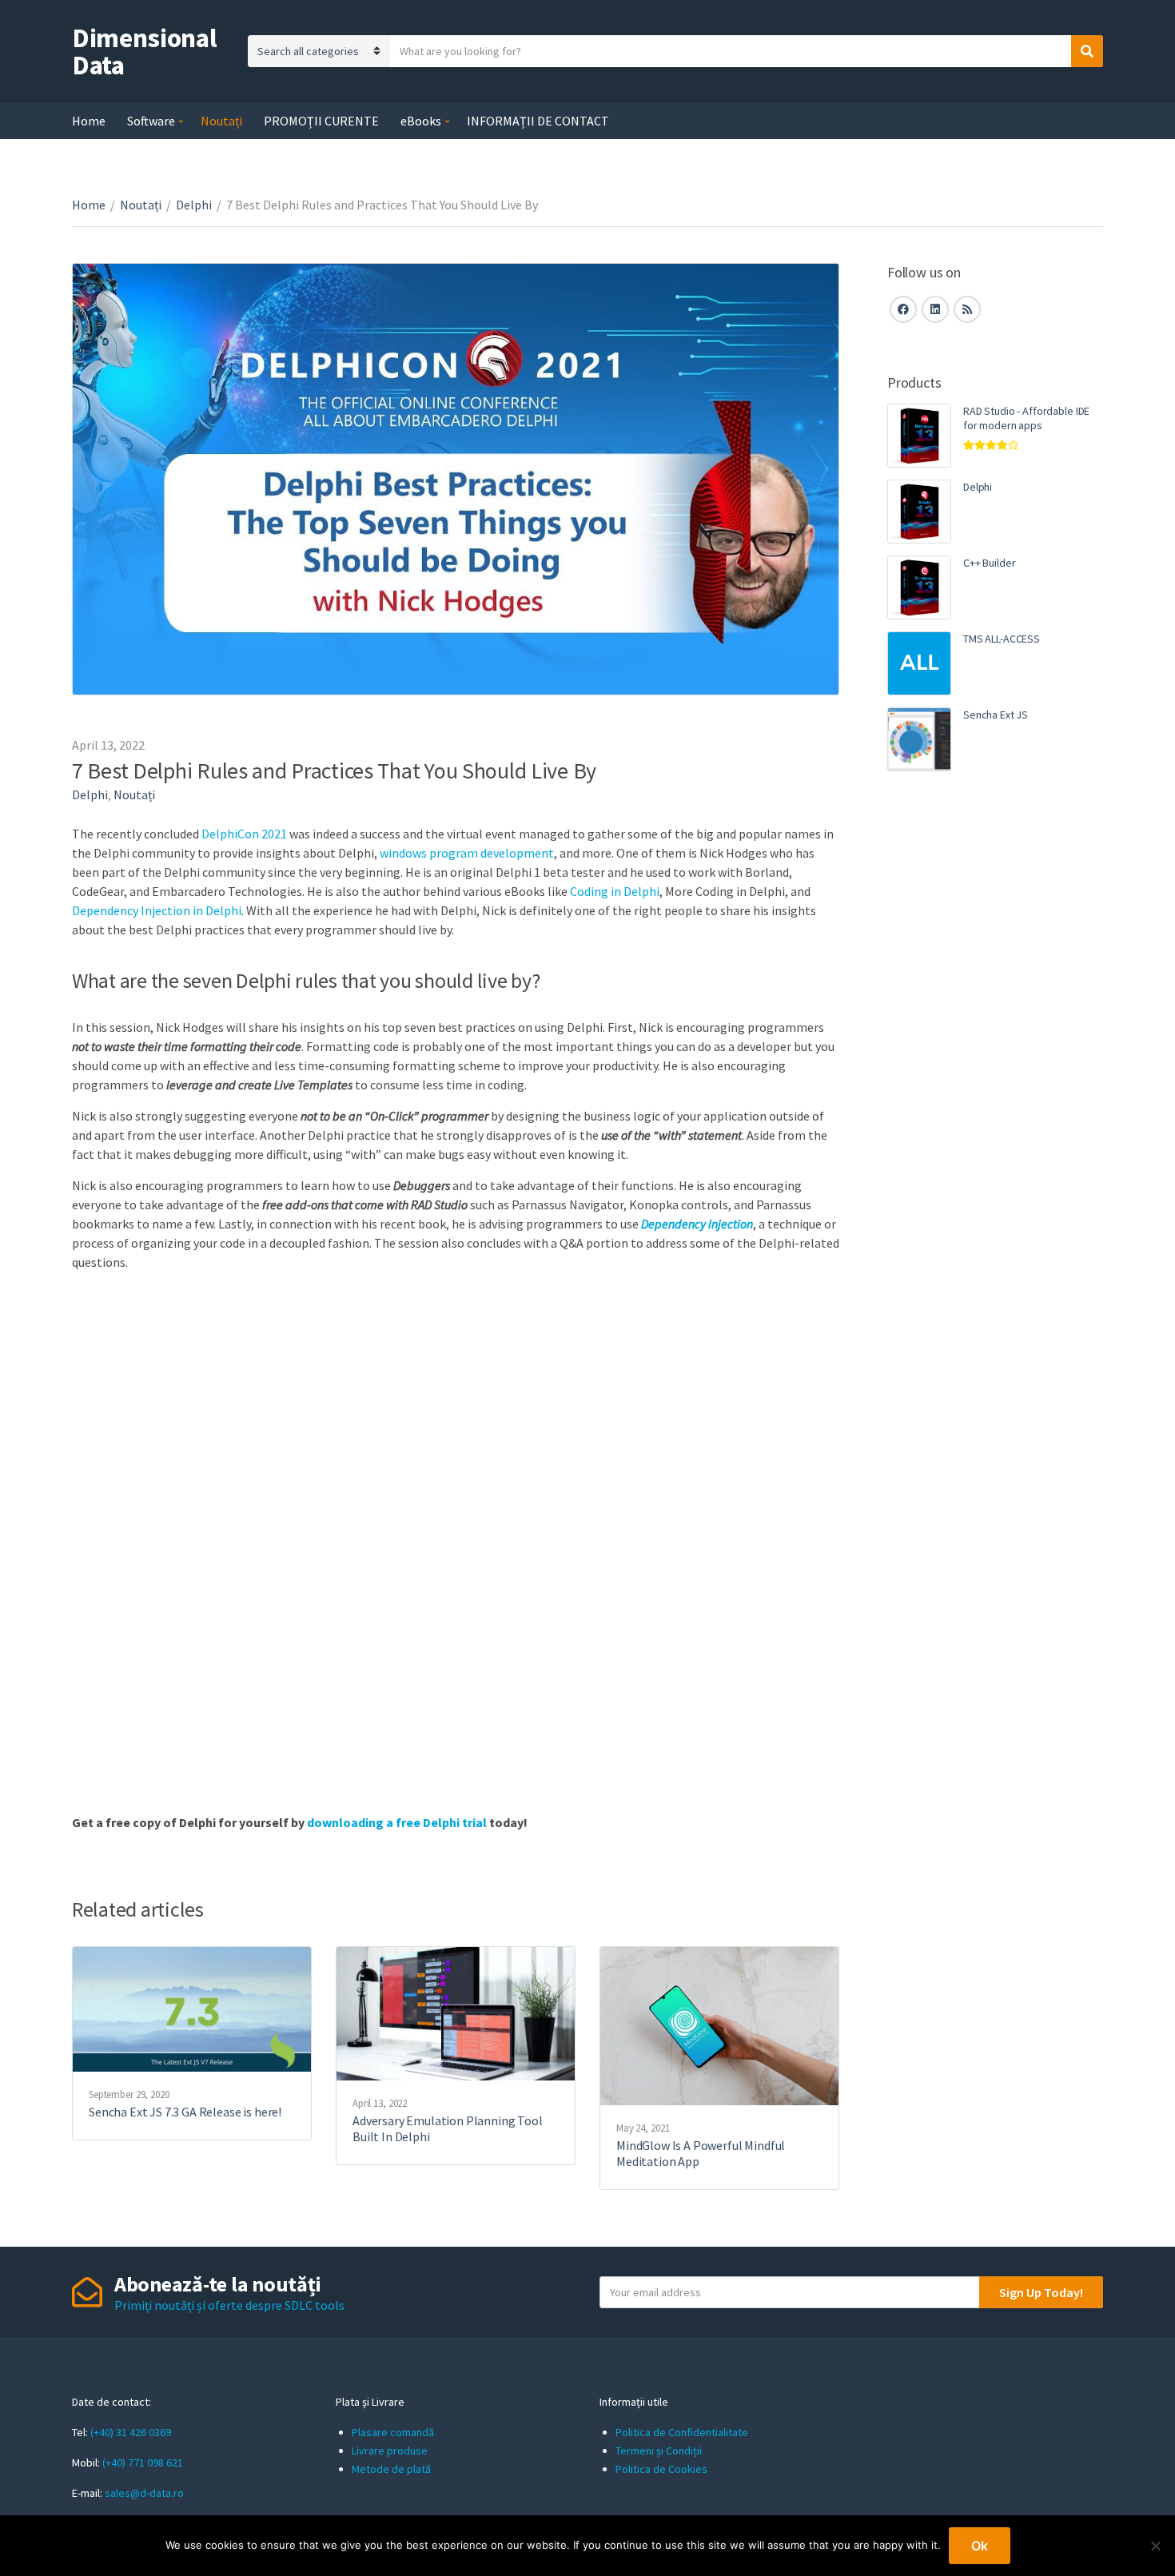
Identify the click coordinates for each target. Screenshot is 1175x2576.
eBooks (421, 121)
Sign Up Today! (1041, 2292)
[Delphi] (919, 512)
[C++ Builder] (919, 587)
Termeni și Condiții (659, 2451)
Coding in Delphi (615, 891)
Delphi (194, 205)
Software (151, 121)
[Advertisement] (995, 1059)
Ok (980, 2546)
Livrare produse (390, 2451)
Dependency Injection (697, 1224)
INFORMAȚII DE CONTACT (538, 121)
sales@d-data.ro (144, 2493)
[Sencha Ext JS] (919, 739)
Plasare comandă (393, 2432)
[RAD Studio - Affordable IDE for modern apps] (919, 436)
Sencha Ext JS (996, 715)
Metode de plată (391, 2469)
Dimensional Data (144, 51)
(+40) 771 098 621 (143, 2463)
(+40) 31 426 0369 (131, 2432)
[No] (1155, 2546)
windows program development (467, 853)
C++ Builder (989, 563)
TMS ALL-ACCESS (1002, 639)
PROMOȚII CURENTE (321, 121)
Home (89, 121)
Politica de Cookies (661, 2469)
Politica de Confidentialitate (682, 2432)
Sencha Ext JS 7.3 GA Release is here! (185, 2112)
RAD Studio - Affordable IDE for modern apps (1026, 418)
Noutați (221, 121)
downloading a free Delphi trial (397, 1822)
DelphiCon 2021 (244, 834)
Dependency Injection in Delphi (157, 910)
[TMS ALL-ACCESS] (919, 663)
